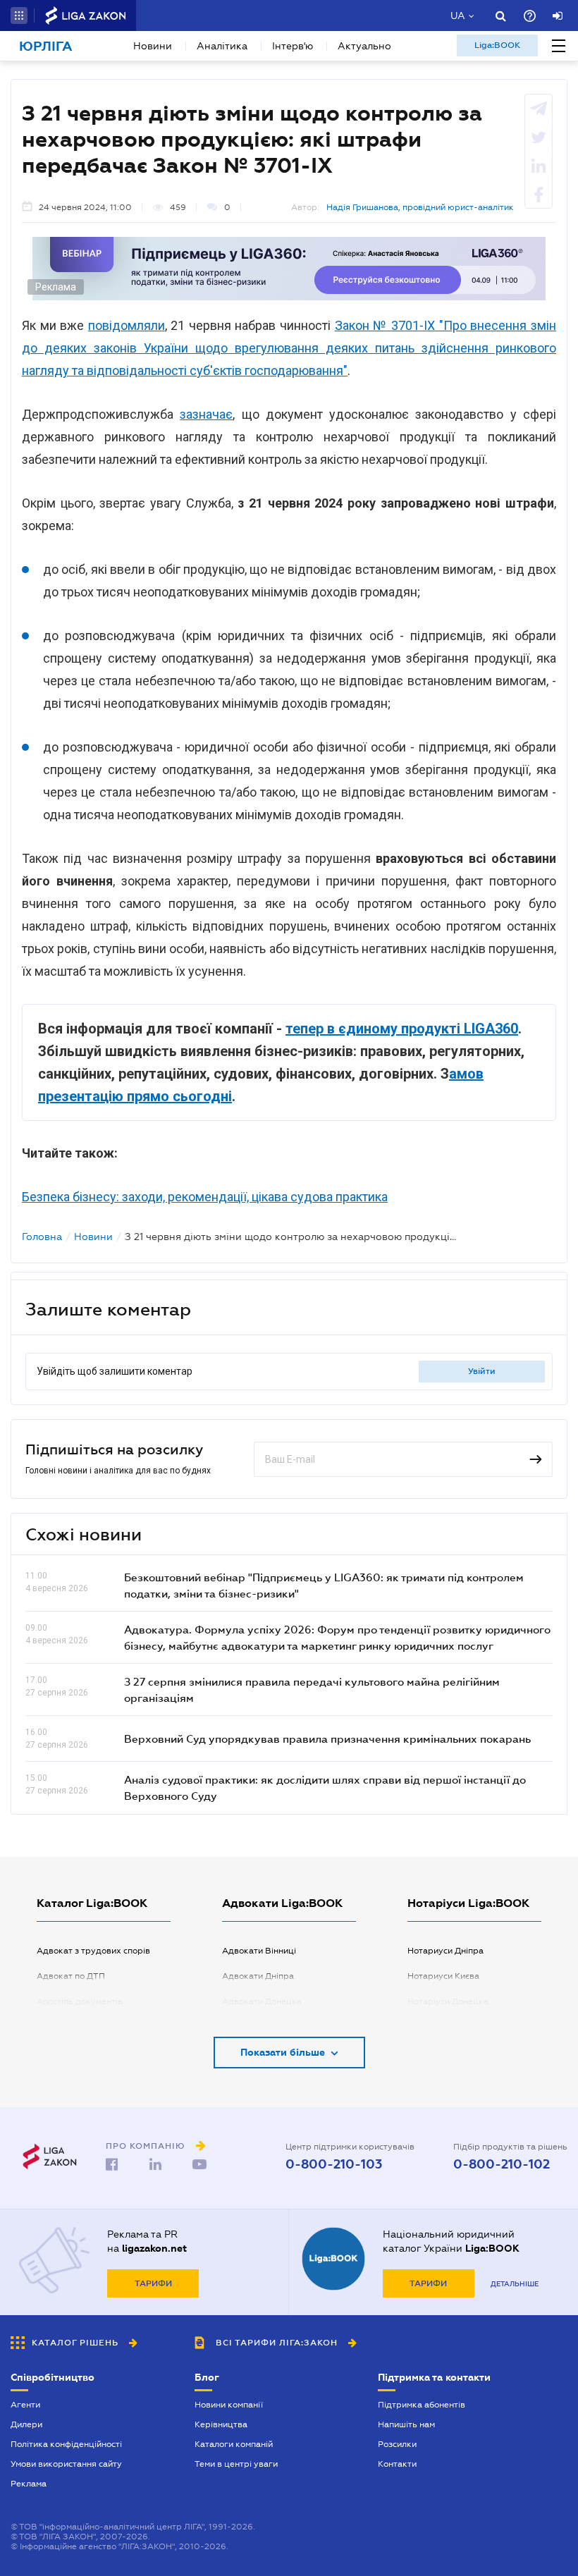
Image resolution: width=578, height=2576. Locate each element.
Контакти (397, 2464)
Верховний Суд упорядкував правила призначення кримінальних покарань (327, 1738)
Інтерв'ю (293, 46)
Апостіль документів (80, 2001)
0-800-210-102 (502, 2164)
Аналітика (222, 46)
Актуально (364, 46)
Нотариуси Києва (443, 1976)
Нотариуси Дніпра (445, 1951)
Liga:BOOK (497, 45)
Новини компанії (229, 2405)
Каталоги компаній (234, 2444)
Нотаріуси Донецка (448, 2001)
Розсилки (397, 2444)
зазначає (206, 414)
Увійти (482, 1371)
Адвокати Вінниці (259, 1951)
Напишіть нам (406, 2424)
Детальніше (515, 2284)
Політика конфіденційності (66, 2444)
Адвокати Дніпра (258, 1976)
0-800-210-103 (334, 2164)
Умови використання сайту (66, 2464)
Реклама (29, 2484)
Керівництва (221, 2424)
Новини (153, 46)
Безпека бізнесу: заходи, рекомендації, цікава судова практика (205, 1197)
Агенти (25, 2405)
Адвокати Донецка (262, 2001)
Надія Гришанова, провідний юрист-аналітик (420, 207)
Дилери (26, 2424)
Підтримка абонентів (422, 2405)
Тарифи (153, 2283)
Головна (42, 1237)
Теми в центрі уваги (236, 2464)
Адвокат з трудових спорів (93, 1951)
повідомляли (127, 325)
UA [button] (458, 16)
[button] (19, 16)
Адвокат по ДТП (71, 1976)
